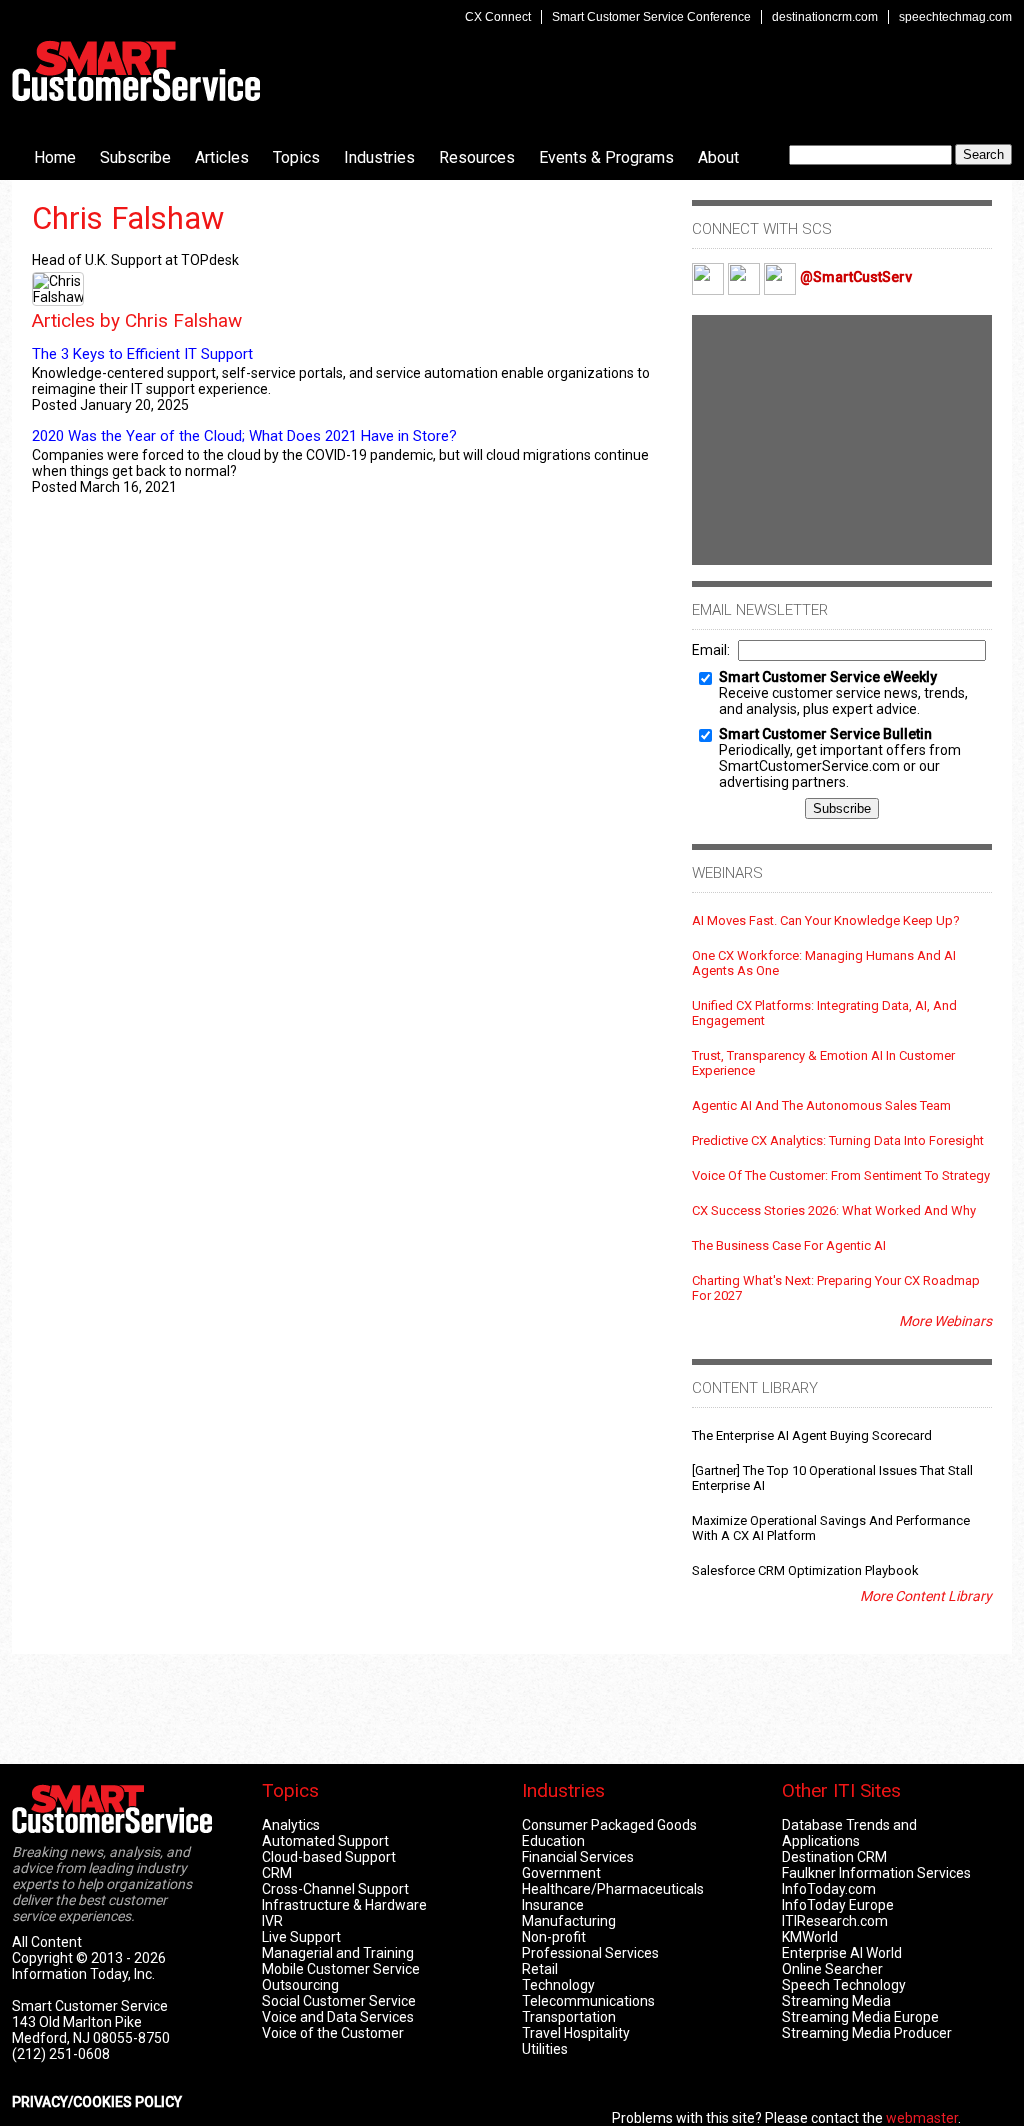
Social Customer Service (339, 2001)
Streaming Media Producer (867, 2033)
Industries (379, 157)
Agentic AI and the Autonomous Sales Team (821, 1105)
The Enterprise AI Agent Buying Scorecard (812, 1435)
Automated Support (325, 1841)
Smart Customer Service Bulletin (825, 734)
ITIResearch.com (835, 1921)
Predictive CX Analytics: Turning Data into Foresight (838, 1140)
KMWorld (810, 1937)
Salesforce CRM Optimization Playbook (805, 1570)
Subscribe (135, 157)
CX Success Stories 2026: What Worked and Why (834, 1210)
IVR (272, 1921)
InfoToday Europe (838, 1905)
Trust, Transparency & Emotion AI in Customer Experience (823, 1063)
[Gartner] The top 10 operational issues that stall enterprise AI (832, 1478)
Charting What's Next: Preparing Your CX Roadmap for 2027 (836, 1288)
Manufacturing (569, 1921)
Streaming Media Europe (860, 2017)
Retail (540, 1969)
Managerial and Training (338, 1953)
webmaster (922, 2118)
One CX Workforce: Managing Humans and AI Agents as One (824, 963)
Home (55, 157)
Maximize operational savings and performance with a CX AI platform (831, 1528)
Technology (558, 1985)
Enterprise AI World (842, 1953)
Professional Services (590, 1953)
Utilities (545, 2049)
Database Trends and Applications (849, 1833)
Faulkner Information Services (876, 1873)
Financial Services (578, 1857)
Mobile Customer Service (341, 1969)
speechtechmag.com (955, 17)
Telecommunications (588, 2001)
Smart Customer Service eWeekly (828, 677)
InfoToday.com (829, 1889)
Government (561, 1873)
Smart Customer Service (136, 71)
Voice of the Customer (333, 2033)
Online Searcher (832, 1969)
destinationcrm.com (825, 17)
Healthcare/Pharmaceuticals (613, 1889)
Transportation (569, 2017)
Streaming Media (836, 2001)
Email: (711, 650)
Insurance (553, 1905)
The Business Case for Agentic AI (789, 1245)
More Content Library (926, 1596)
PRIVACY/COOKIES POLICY (97, 2102)
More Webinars (945, 1321)
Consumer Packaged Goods (609, 1825)
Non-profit (554, 1937)
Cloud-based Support (329, 1857)
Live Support (301, 1937)
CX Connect (498, 17)
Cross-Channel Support (335, 1889)
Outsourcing (300, 1985)
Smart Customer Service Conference (651, 17)
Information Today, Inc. (83, 1974)
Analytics (291, 1825)
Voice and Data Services (338, 2017)
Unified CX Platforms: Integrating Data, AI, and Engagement (824, 1013)
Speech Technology (844, 1985)
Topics (296, 157)
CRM (277, 1873)
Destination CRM (834, 1857)
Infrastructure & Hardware (344, 1905)
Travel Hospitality (576, 2033)
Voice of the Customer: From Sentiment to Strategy (841, 1175)
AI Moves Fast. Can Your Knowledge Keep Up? (826, 920)
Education (553, 1841)
